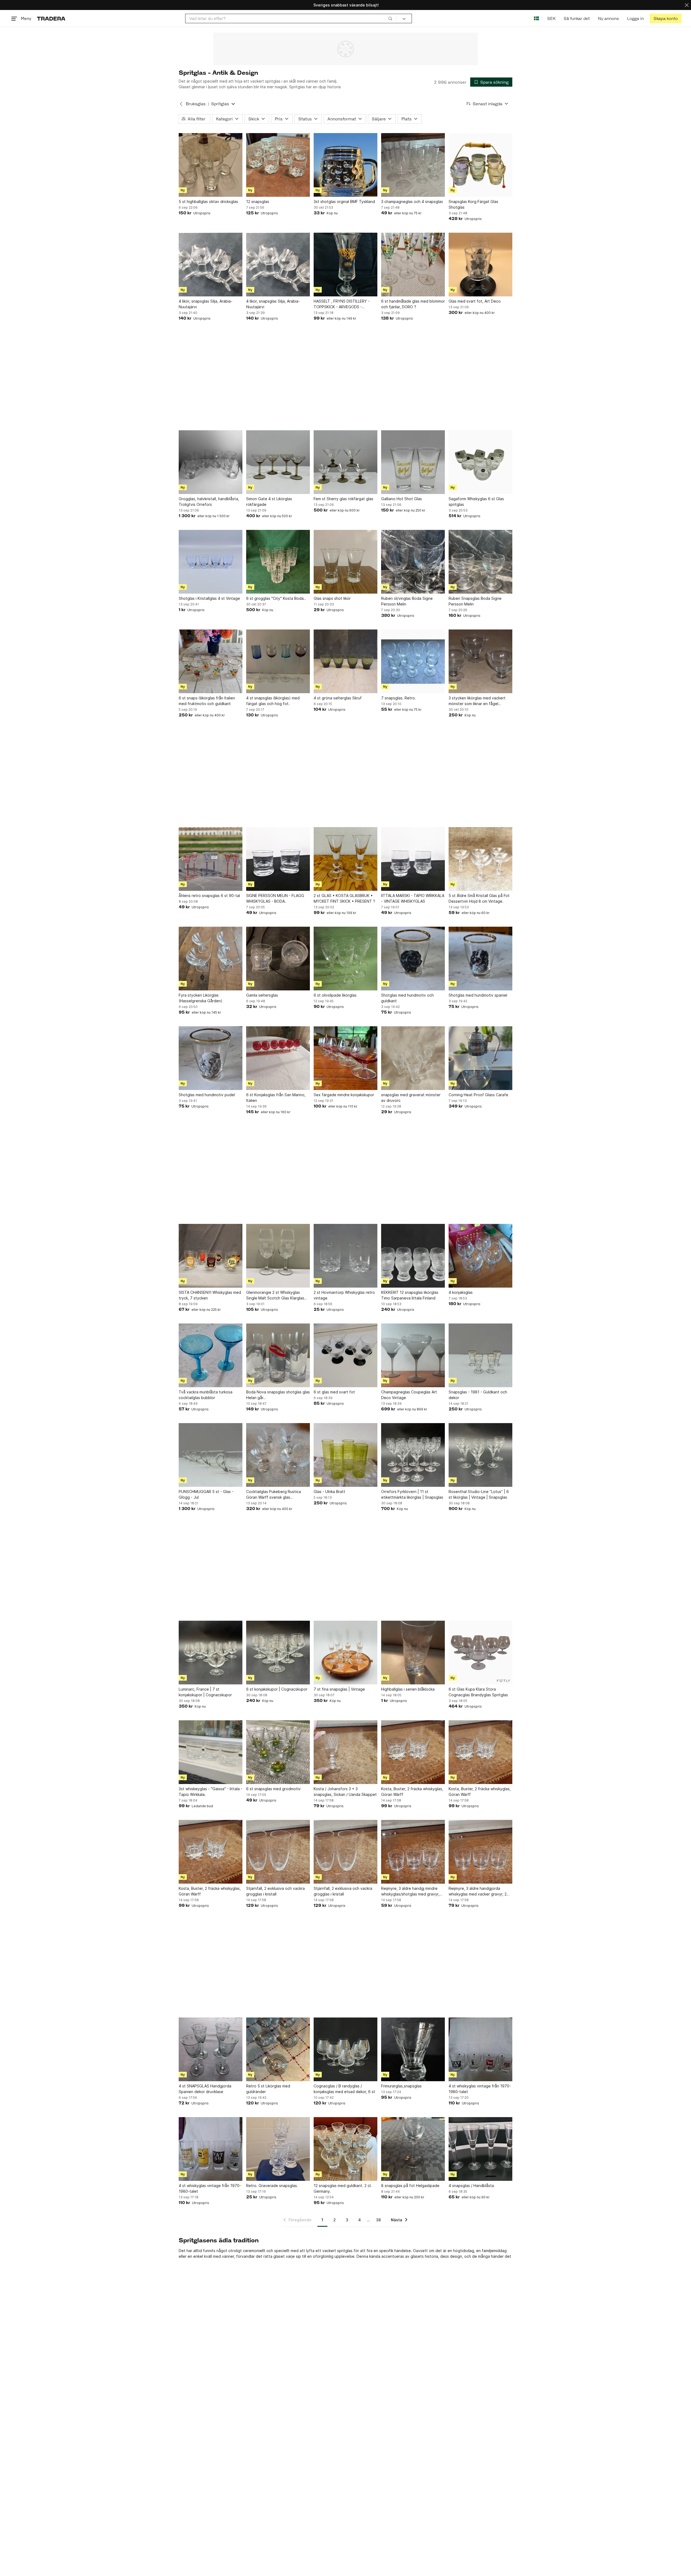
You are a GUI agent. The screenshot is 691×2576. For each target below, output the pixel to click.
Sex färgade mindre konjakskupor (344, 1095)
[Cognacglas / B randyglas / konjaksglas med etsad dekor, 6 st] (345, 2049)
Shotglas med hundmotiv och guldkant (407, 998)
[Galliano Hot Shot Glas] (413, 462)
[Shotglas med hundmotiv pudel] (211, 1058)
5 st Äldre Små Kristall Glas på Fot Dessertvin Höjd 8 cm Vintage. (479, 898)
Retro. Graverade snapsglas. (272, 2186)
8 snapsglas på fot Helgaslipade (410, 2186)
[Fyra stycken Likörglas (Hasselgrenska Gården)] (211, 959)
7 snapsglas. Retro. (399, 698)
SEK (551, 18)
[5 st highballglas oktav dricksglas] (211, 165)
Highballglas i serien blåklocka (408, 1689)
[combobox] (291, 18)
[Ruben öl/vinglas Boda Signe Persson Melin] (413, 562)
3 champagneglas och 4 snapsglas (412, 202)
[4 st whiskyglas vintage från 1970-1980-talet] (480, 2049)
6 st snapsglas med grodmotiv (273, 1789)
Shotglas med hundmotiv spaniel (478, 995)
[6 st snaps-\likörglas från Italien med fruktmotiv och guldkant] (211, 661)
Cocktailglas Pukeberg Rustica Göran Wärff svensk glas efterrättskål (274, 1495)
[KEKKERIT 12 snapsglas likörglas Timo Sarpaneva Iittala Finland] (413, 1256)
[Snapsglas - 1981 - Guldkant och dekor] (480, 1355)
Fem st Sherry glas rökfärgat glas (343, 499)
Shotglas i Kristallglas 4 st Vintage (209, 598)
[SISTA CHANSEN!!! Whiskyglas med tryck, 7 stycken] (211, 1256)
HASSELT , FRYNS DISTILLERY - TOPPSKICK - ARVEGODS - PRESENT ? (342, 304)
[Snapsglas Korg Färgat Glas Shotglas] (480, 165)
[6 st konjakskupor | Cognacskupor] (278, 1653)
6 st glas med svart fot (334, 1392)
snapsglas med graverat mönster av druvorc (411, 1098)
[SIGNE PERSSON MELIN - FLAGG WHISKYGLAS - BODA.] (278, 859)
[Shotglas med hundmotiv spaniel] (480, 959)
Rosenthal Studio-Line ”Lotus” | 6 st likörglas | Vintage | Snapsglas (479, 1494)
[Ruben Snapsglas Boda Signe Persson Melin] (480, 562)
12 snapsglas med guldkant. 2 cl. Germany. (343, 2188)
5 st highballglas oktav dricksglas (208, 202)
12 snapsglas (258, 202)
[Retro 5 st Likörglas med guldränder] (278, 2049)
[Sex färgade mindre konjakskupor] (345, 1058)
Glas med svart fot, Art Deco (475, 301)
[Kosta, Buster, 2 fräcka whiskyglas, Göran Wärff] (413, 1752)
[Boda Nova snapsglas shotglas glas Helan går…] (278, 1355)
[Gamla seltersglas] (278, 959)
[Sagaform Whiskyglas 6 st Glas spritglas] (480, 462)
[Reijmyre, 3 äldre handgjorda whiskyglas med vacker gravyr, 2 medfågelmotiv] (480, 1852)
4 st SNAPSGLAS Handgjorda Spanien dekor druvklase (205, 2089)
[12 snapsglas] (278, 165)
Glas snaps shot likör (332, 598)
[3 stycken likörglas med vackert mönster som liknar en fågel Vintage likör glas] (480, 661)
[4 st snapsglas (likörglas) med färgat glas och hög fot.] (278, 661)
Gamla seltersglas (262, 995)
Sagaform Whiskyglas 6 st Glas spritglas (476, 502)
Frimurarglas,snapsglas (401, 2086)
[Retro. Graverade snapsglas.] (278, 2149)
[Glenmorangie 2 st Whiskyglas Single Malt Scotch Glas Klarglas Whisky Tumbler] (278, 1256)
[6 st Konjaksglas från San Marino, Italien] (278, 1058)
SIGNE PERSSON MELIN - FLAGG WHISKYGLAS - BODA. (275, 898)
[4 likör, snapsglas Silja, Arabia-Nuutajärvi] (211, 265)
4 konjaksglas (461, 1292)
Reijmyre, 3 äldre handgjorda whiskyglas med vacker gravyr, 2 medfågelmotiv (478, 1891)
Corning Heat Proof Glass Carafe (478, 1095)
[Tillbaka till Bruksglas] (181, 104)
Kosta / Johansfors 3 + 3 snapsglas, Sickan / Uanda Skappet (345, 1792)
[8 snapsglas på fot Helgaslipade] (413, 2149)
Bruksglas (196, 104)
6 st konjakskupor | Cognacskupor (277, 1689)
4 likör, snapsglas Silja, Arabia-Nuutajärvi (206, 304)
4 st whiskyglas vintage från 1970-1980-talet (480, 2089)
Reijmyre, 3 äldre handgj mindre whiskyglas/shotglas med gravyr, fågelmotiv (410, 1891)
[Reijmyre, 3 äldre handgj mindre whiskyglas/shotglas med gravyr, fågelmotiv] (413, 1852)
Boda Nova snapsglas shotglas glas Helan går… (278, 1395)
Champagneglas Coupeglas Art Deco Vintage (409, 1395)
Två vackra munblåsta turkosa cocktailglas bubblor (206, 1395)
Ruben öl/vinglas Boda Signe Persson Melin (407, 601)
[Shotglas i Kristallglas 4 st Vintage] (211, 562)
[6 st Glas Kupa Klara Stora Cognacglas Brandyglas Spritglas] (480, 1653)
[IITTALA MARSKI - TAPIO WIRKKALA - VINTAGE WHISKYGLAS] (413, 859)
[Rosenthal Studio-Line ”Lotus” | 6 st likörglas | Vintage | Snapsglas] (480, 1455)
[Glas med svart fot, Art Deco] (480, 265)
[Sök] (390, 18)
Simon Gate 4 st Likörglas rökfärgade (269, 502)
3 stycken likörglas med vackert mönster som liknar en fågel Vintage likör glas (477, 701)
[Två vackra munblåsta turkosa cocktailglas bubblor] (211, 1355)
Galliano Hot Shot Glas (402, 499)
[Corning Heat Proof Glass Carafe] (480, 1058)
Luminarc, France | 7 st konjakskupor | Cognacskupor (205, 1692)
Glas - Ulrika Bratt (329, 1492)
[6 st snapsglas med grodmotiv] (278, 1752)
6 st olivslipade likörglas (335, 995)
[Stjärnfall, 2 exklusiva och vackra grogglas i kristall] (278, 1852)
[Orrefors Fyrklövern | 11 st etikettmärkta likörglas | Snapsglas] (413, 1455)
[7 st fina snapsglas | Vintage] (345, 1653)
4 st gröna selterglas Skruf (338, 698)
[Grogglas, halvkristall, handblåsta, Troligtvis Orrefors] (211, 462)
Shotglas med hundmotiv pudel (207, 1095)
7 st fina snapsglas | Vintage (339, 1689)
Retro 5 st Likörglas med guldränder (268, 2089)
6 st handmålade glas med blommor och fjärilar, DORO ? (413, 304)
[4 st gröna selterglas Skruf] (345, 661)
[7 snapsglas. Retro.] (413, 661)
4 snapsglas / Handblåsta (471, 2186)
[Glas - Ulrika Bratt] (345, 1455)
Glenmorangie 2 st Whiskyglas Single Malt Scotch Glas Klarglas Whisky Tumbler (275, 1295)
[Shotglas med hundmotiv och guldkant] (413, 959)
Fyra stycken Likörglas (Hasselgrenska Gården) (201, 998)
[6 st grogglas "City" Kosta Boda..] (278, 562)
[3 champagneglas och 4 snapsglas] (413, 165)
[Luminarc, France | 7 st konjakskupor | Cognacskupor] (211, 1653)
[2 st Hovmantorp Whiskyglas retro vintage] (345, 1256)
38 (378, 2220)
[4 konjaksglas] (480, 1256)
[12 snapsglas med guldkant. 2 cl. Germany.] (345, 2149)
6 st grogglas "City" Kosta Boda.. (276, 598)
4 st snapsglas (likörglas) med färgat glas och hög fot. (273, 701)
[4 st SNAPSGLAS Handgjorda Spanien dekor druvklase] (211, 2049)
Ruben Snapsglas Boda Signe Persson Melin (475, 601)
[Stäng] (687, 5)
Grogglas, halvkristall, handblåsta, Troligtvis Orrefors (209, 502)
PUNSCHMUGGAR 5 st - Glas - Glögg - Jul (206, 1494)
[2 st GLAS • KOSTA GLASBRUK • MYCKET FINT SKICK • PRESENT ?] (345, 859)
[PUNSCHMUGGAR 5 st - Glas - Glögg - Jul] (211, 1455)
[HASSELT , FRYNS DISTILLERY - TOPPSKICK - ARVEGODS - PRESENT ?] (345, 265)
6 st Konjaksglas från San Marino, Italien (276, 1098)
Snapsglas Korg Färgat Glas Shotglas (473, 204)
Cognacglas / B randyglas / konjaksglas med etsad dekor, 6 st (344, 2089)
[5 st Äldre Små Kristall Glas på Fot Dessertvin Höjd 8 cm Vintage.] (480, 859)
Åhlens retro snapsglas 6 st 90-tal (209, 896)
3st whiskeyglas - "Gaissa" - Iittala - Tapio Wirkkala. (211, 1792)
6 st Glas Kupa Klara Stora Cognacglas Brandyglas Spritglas (478, 1692)
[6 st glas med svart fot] (345, 1355)
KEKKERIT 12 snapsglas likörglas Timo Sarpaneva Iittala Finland (410, 1295)
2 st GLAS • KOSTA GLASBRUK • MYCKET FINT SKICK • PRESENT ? (344, 898)
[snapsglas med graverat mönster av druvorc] (413, 1058)
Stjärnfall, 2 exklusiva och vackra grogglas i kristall (275, 1891)
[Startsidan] (51, 18)
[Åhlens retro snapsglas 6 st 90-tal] (211, 859)
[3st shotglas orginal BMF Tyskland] (345, 165)
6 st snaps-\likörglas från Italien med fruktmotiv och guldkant (207, 701)
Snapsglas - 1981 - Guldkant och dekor (478, 1395)
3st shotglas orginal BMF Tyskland (344, 202)
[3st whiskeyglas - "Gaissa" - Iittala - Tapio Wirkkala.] (211, 1752)
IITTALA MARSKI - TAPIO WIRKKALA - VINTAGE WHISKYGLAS (413, 898)
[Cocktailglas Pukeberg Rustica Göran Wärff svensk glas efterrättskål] (278, 1455)
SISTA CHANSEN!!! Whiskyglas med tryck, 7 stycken (210, 1295)
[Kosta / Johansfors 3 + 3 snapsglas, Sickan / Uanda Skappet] (345, 1752)
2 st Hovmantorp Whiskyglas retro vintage (344, 1295)
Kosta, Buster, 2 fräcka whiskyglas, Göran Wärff (412, 1792)
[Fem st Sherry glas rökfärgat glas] (345, 462)
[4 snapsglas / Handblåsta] (480, 2149)
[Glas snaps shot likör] (345, 562)
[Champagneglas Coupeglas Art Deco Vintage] (413, 1355)
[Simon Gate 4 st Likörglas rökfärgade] (278, 462)
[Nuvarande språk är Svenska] (536, 18)
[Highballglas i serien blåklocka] (413, 1653)
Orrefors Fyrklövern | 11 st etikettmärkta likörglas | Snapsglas (412, 1494)
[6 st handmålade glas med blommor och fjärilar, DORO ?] (413, 265)
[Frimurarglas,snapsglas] (413, 2049)
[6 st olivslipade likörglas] (345, 959)
